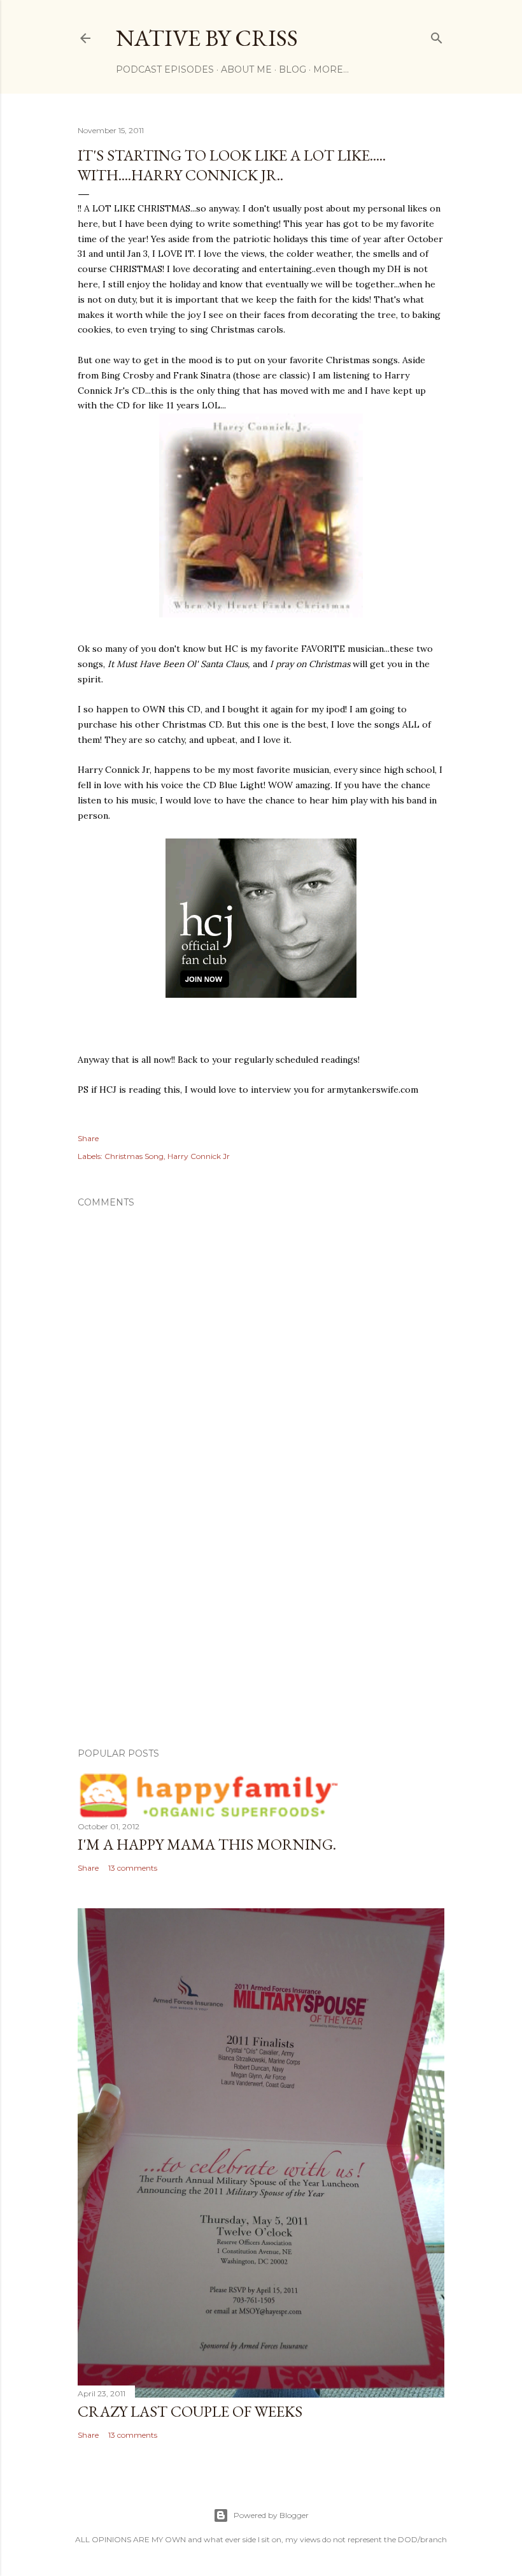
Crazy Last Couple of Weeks (190, 2411)
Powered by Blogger (271, 2515)
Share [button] (88, 1138)
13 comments (133, 1868)
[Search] (437, 35)
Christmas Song (134, 1156)
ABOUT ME (246, 69)
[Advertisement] (261, 1627)
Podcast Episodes (165, 69)
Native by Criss (207, 38)
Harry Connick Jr (199, 1156)
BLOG (293, 69)
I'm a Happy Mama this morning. (207, 1844)
